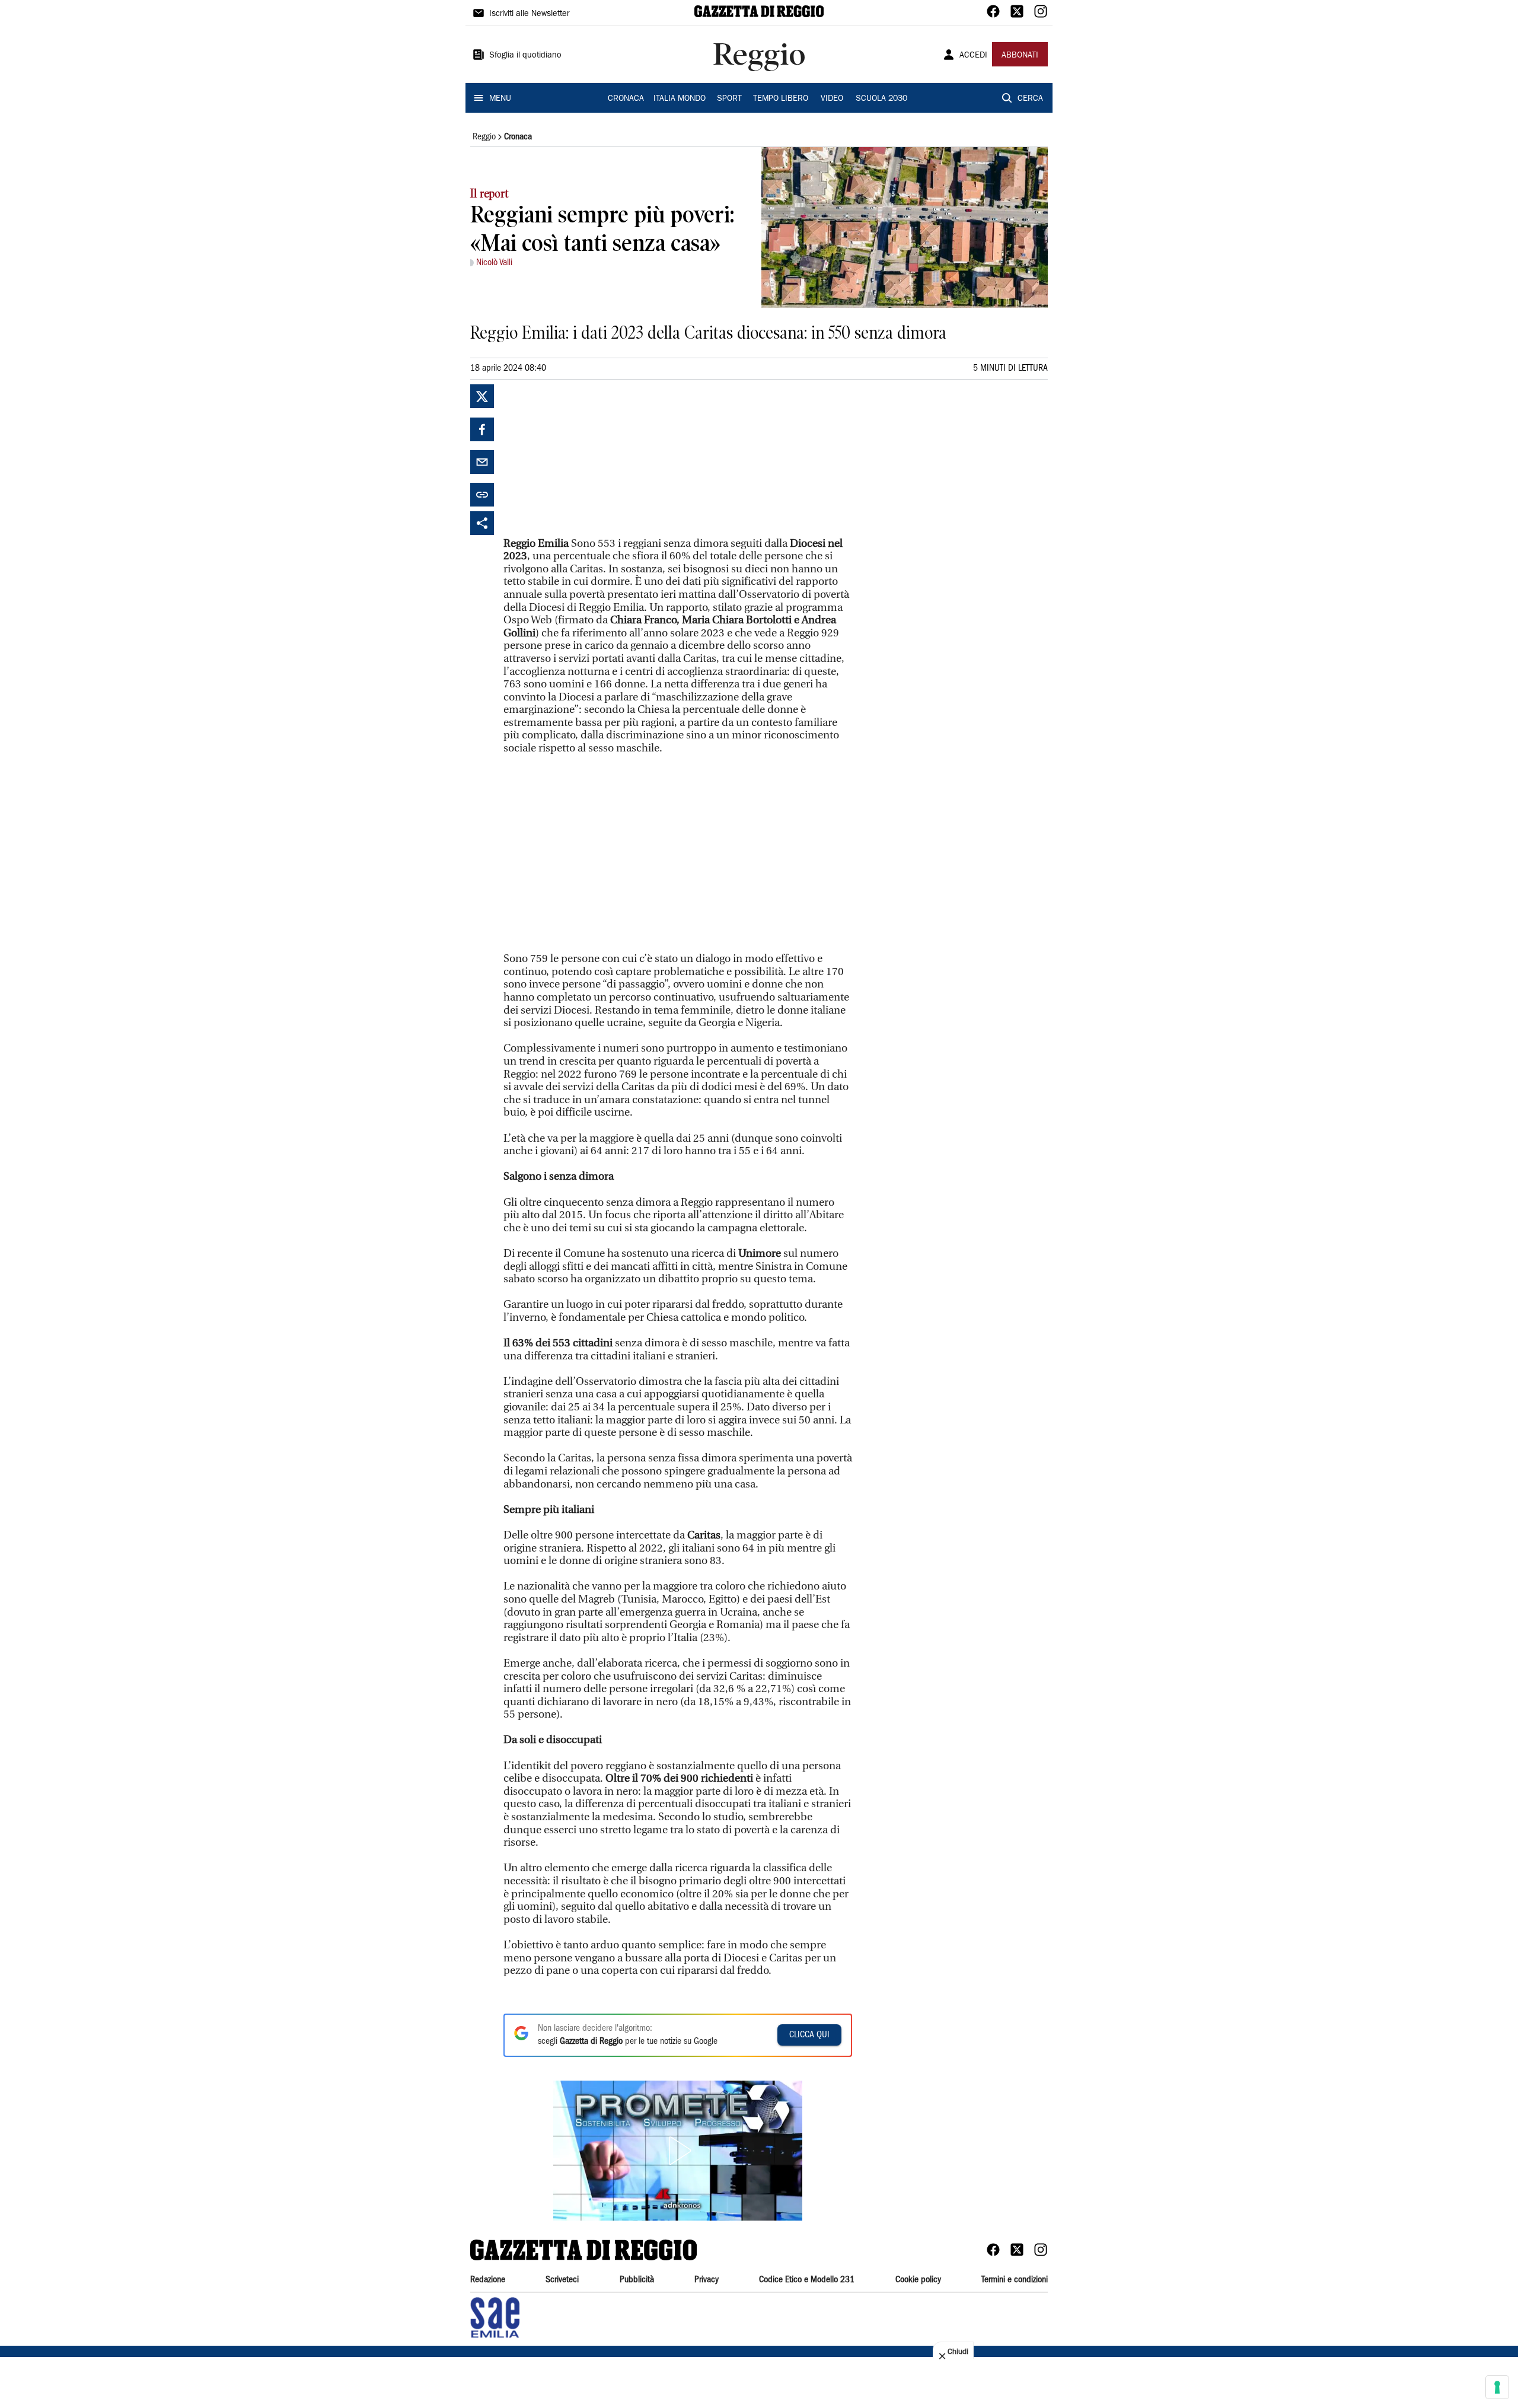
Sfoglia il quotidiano (525, 56)
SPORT (729, 99)
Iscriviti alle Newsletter (529, 14)
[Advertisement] (592, 458)
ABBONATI (1020, 56)
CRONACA (626, 99)
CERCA (1030, 99)
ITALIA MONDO (680, 99)
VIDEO (832, 99)
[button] (678, 2151)
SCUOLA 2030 (881, 99)
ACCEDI (973, 56)
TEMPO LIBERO (781, 99)
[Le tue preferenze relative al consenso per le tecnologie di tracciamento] (1497, 2387)
